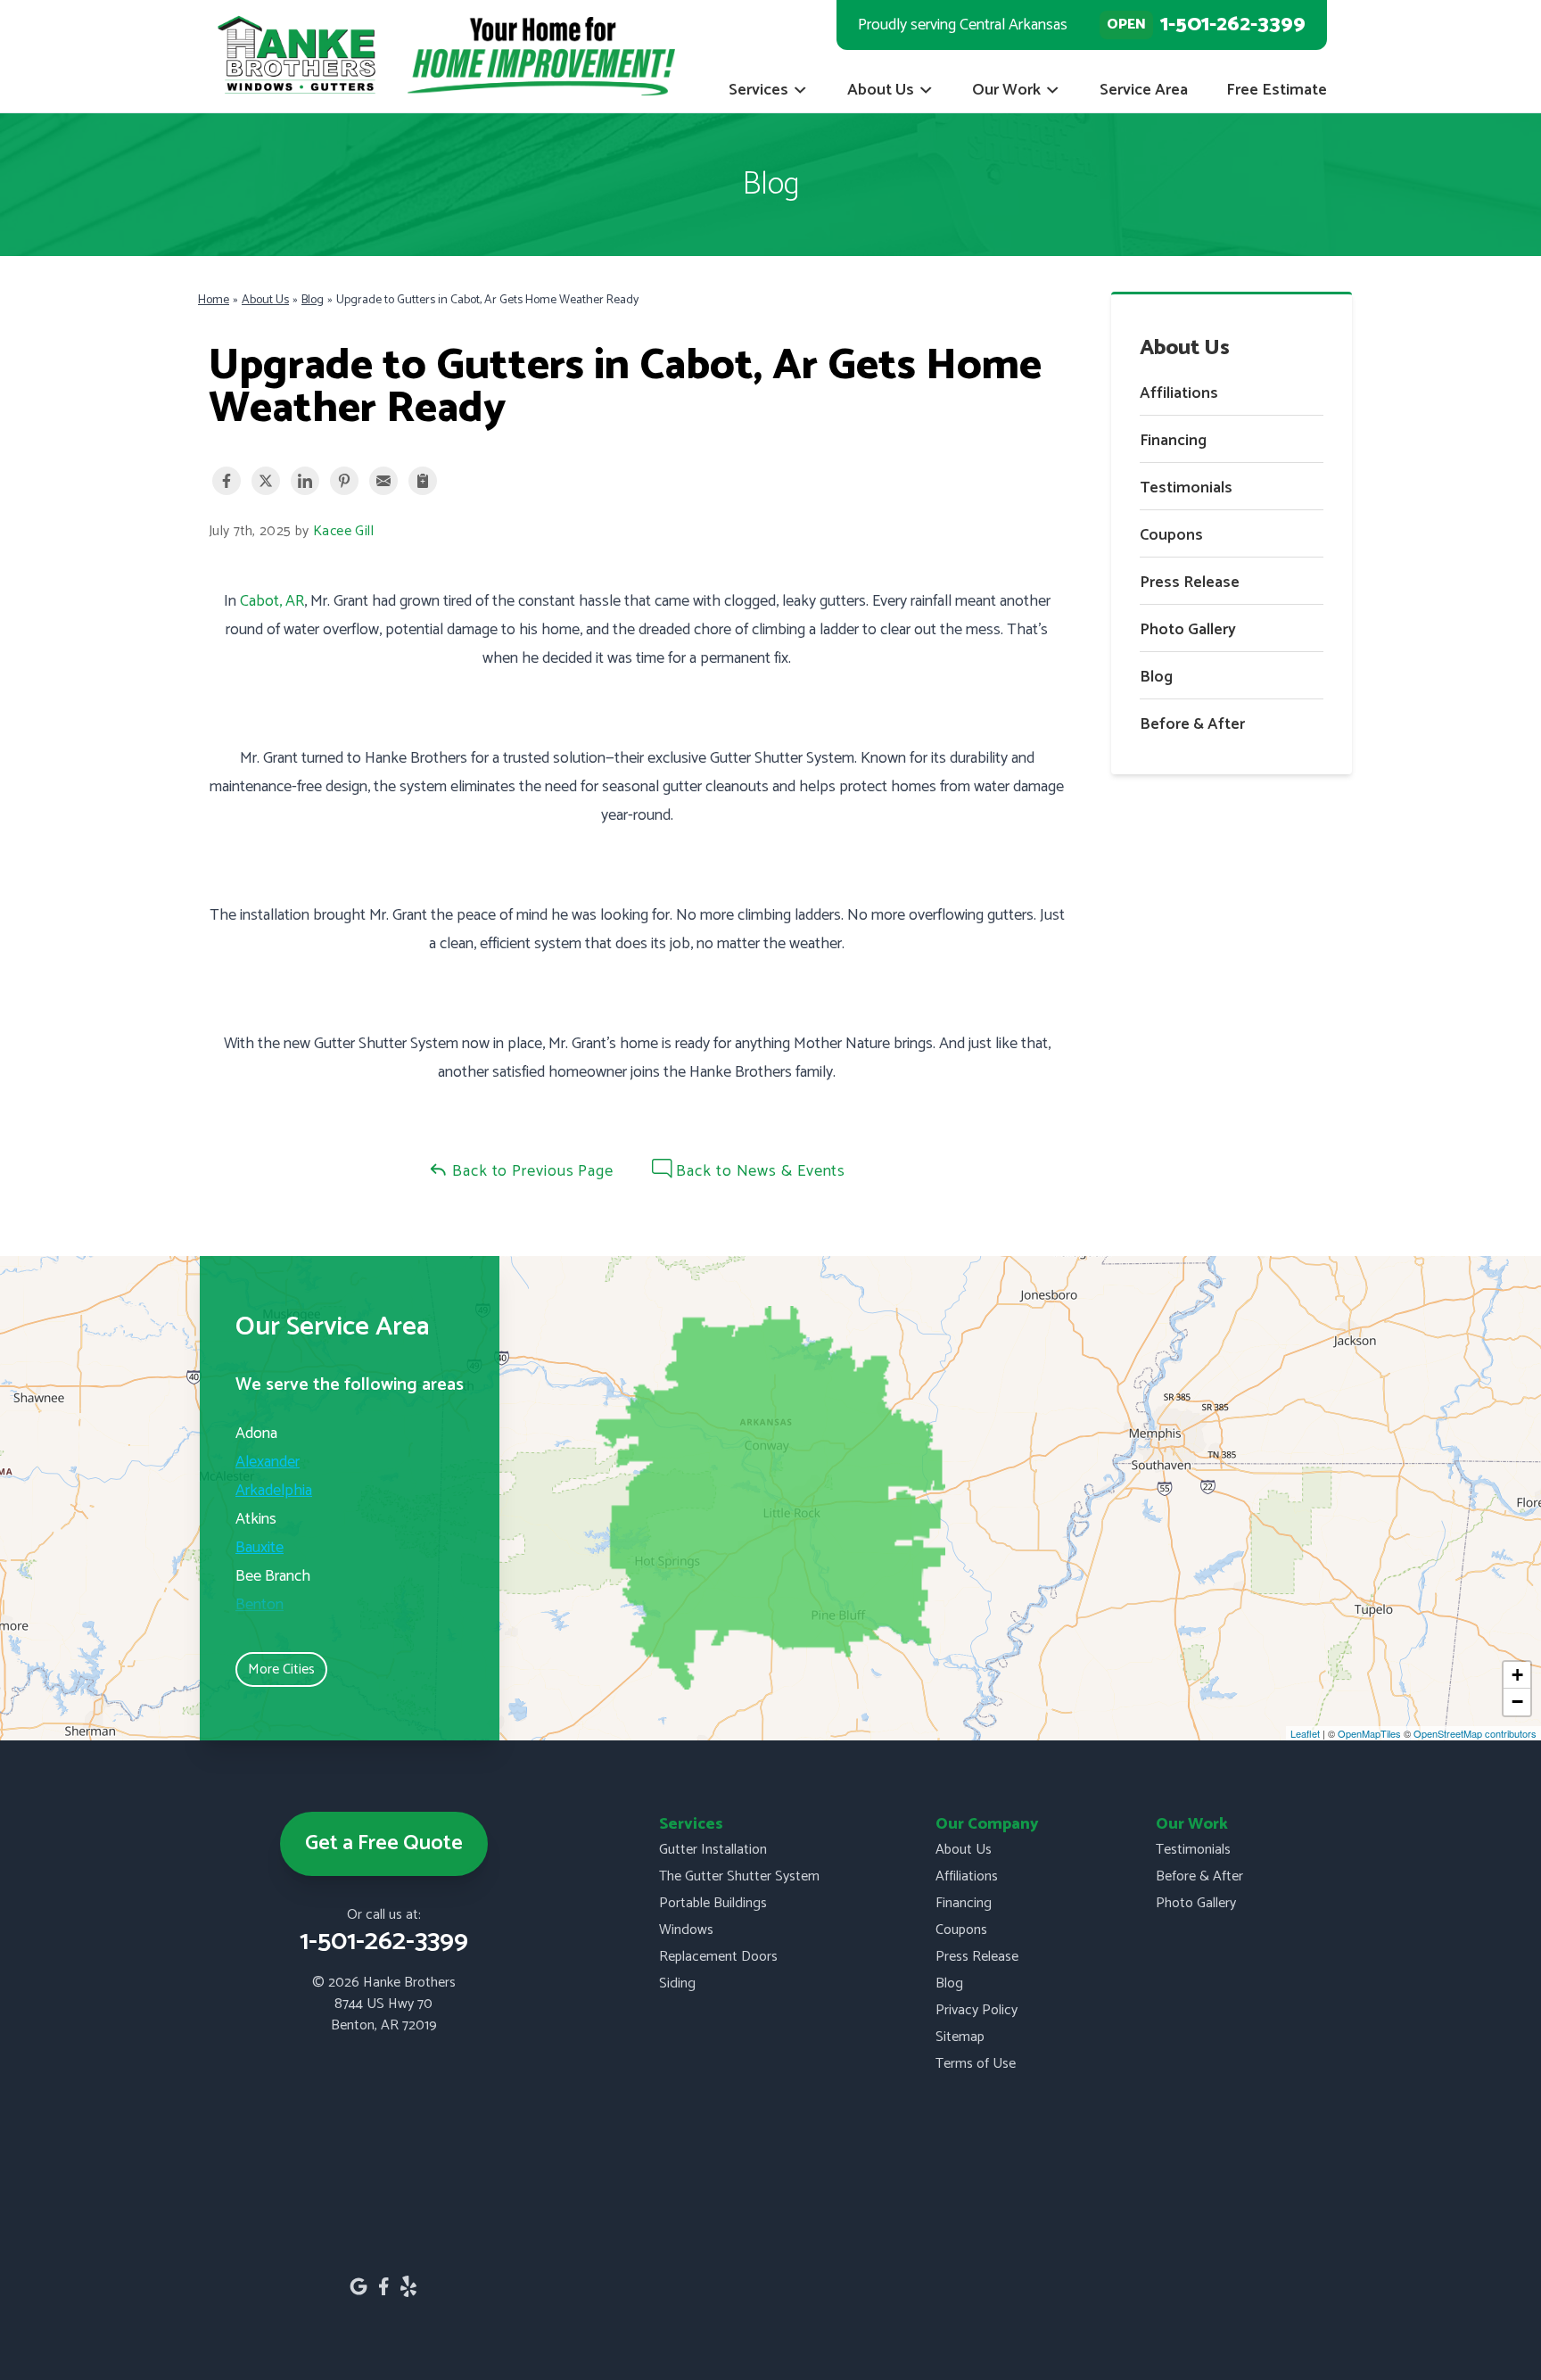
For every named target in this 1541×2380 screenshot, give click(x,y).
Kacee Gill (343, 532)
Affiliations (1179, 393)
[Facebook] (383, 2286)
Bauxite (260, 1548)
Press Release (1190, 583)
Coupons (1171, 535)
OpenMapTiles (1369, 1733)
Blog (1156, 677)
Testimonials (1186, 488)
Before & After (1192, 724)
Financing (1173, 441)
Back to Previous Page (531, 1171)
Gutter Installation (713, 1850)
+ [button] (1517, 1675)
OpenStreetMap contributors (1475, 1733)
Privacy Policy (977, 2010)
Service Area (1144, 90)
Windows (686, 1930)
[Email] (383, 481)
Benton (260, 1605)
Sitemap (960, 2037)
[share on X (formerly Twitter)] (266, 481)
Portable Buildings (713, 1903)
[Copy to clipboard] (423, 481)
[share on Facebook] (227, 481)
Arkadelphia (274, 1491)
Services (758, 90)
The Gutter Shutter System (739, 1876)
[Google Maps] (358, 2286)
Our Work (1006, 90)
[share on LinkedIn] (305, 481)
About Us (881, 90)
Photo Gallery (1188, 630)
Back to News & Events (759, 1171)
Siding (677, 1983)
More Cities (281, 1669)
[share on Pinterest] (344, 481)
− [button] (1517, 1702)
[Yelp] (408, 2286)
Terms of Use (976, 2064)
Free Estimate (1277, 90)
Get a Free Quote (384, 1843)
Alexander (268, 1462)
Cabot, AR (272, 601)
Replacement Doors (718, 1957)
